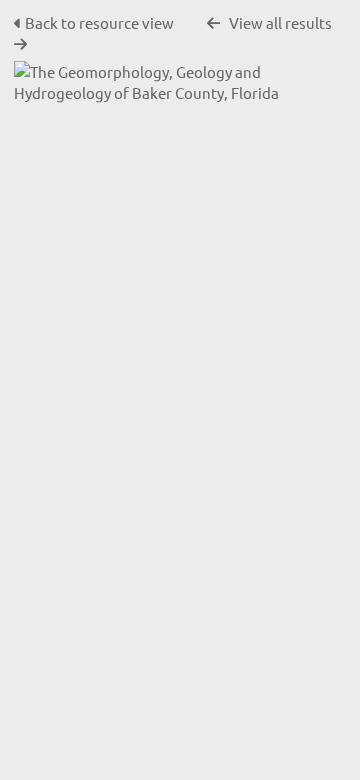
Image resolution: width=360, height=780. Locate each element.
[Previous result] (213, 23)
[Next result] (20, 44)
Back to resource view (99, 22)
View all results (280, 22)
